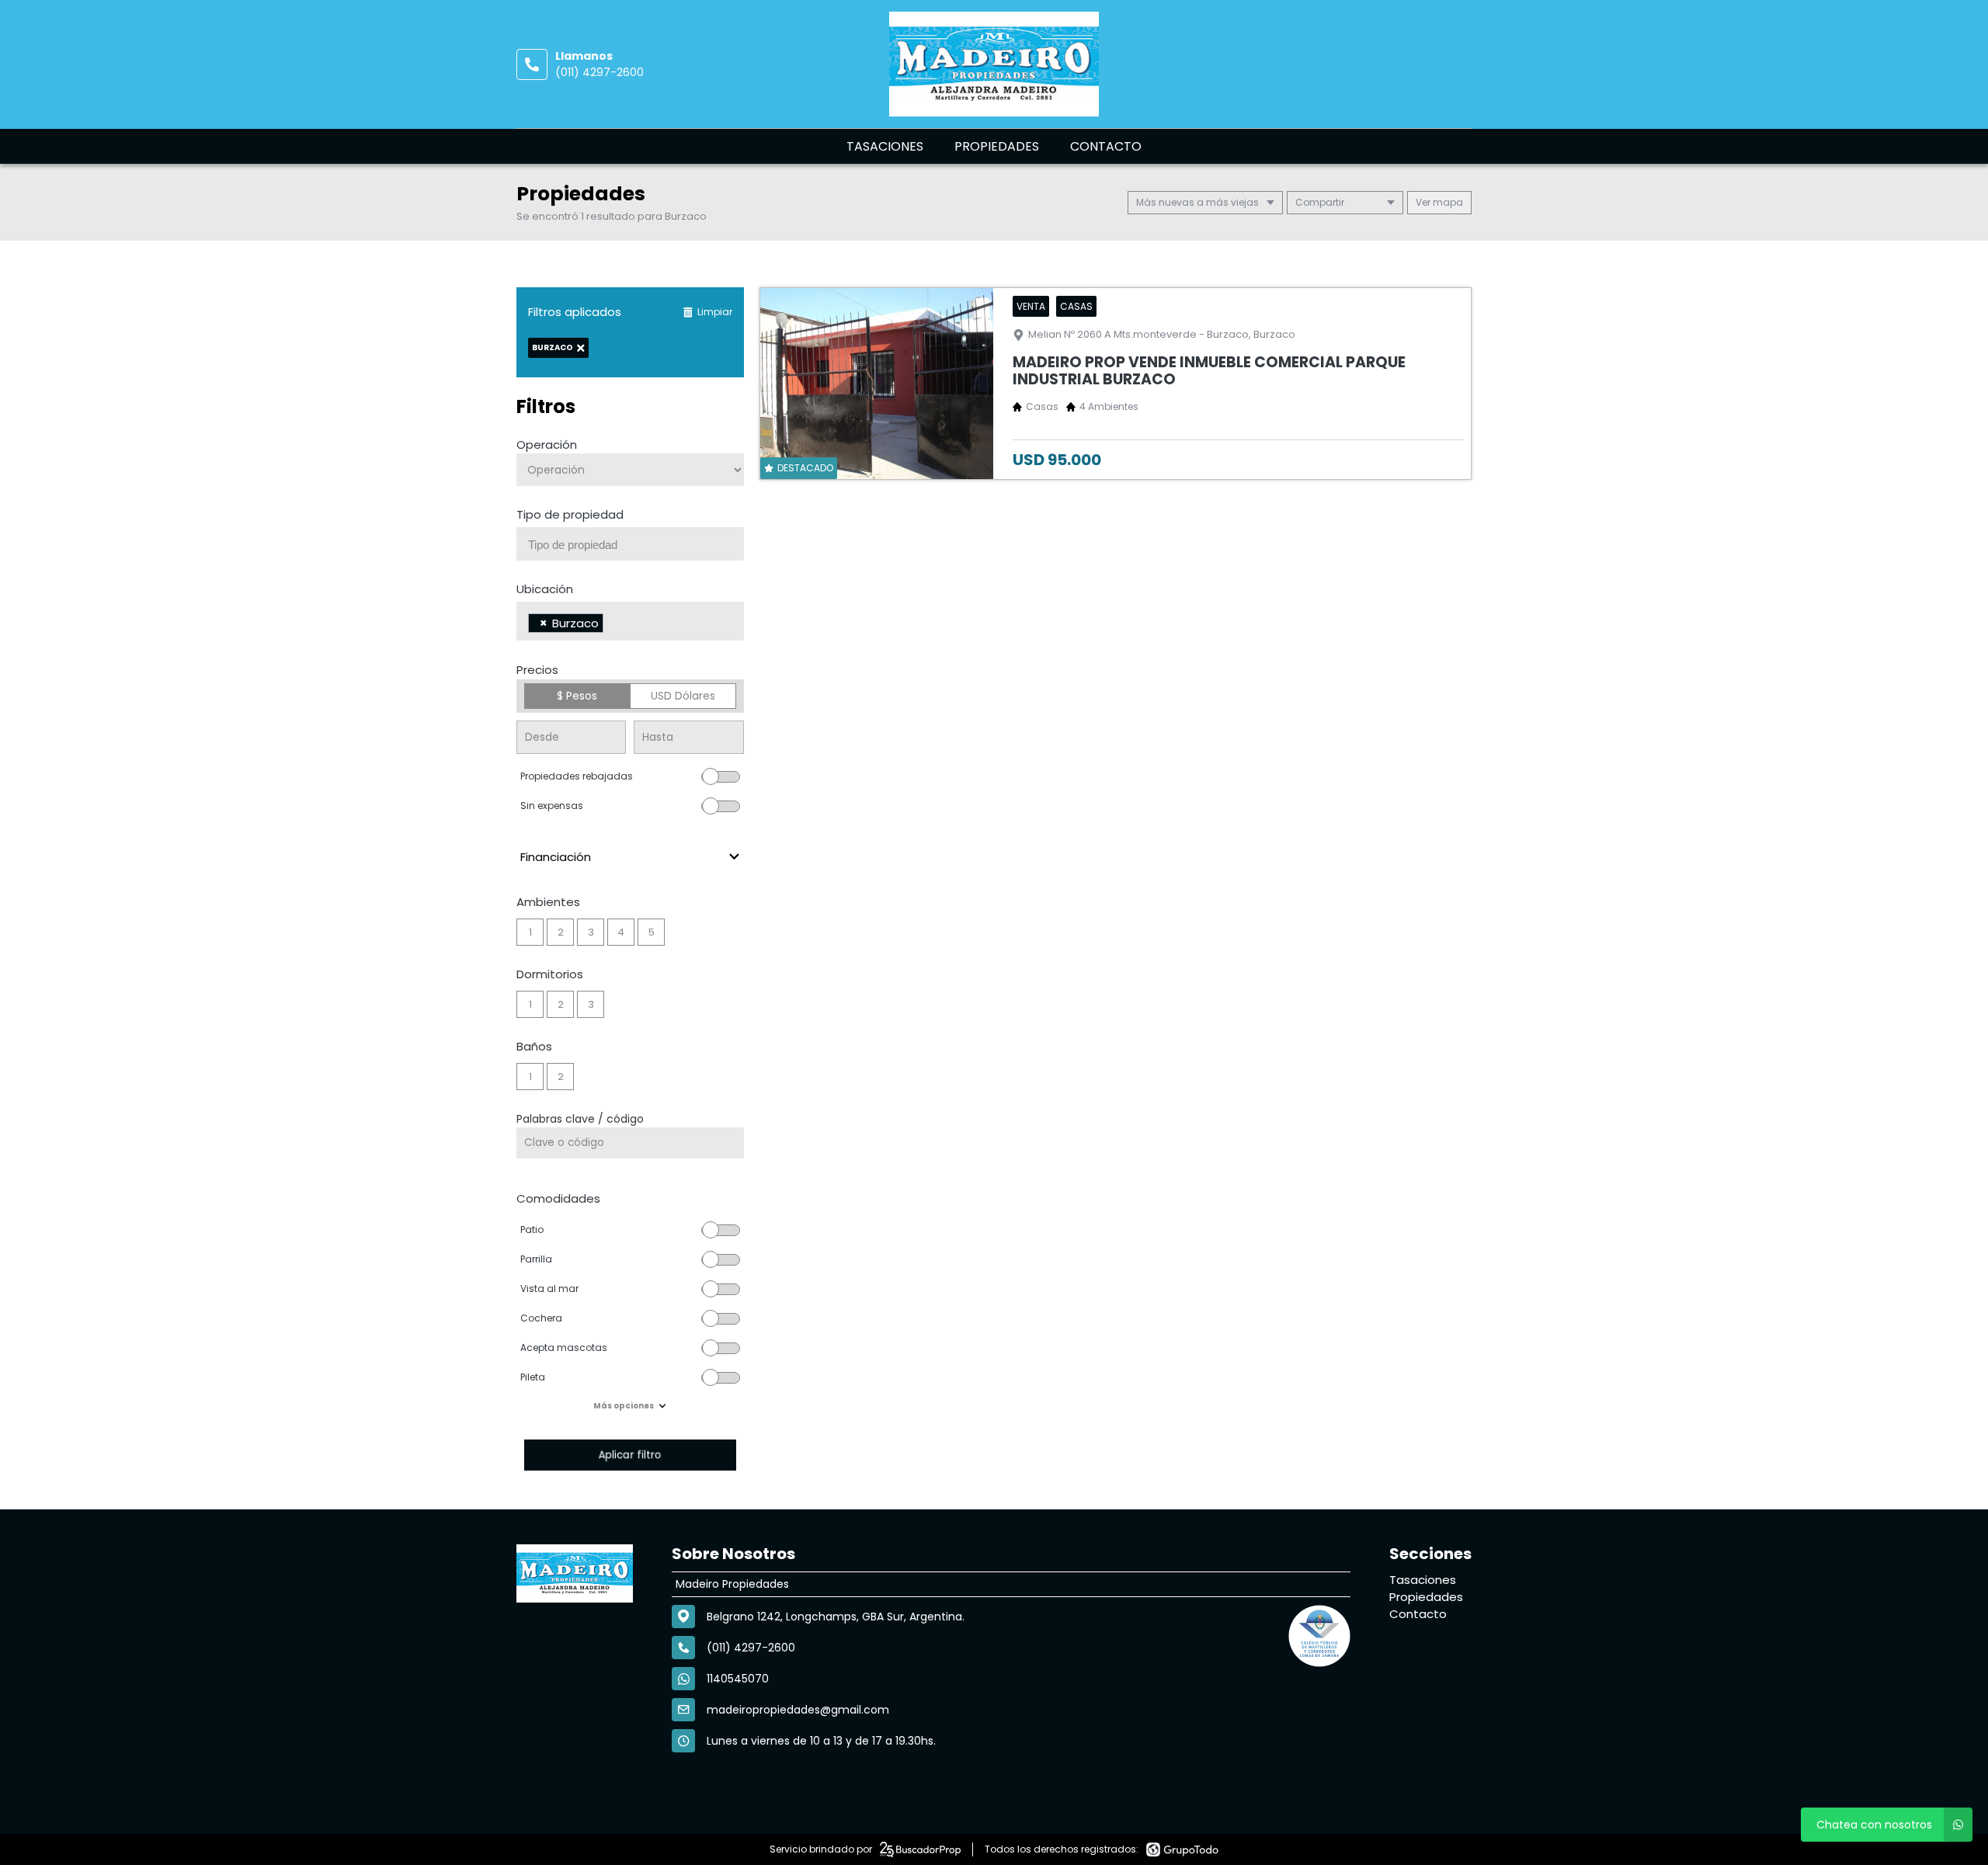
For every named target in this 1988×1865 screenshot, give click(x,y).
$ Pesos (577, 696)
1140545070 (738, 1679)
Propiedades (997, 146)
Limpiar (715, 312)
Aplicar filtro (630, 1455)
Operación (547, 445)
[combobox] (630, 544)
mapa (1447, 202)
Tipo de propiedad (570, 514)
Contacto (1106, 146)
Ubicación (545, 589)
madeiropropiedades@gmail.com (798, 1710)
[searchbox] (636, 545)
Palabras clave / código (580, 1119)
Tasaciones (885, 146)
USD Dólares (683, 696)
